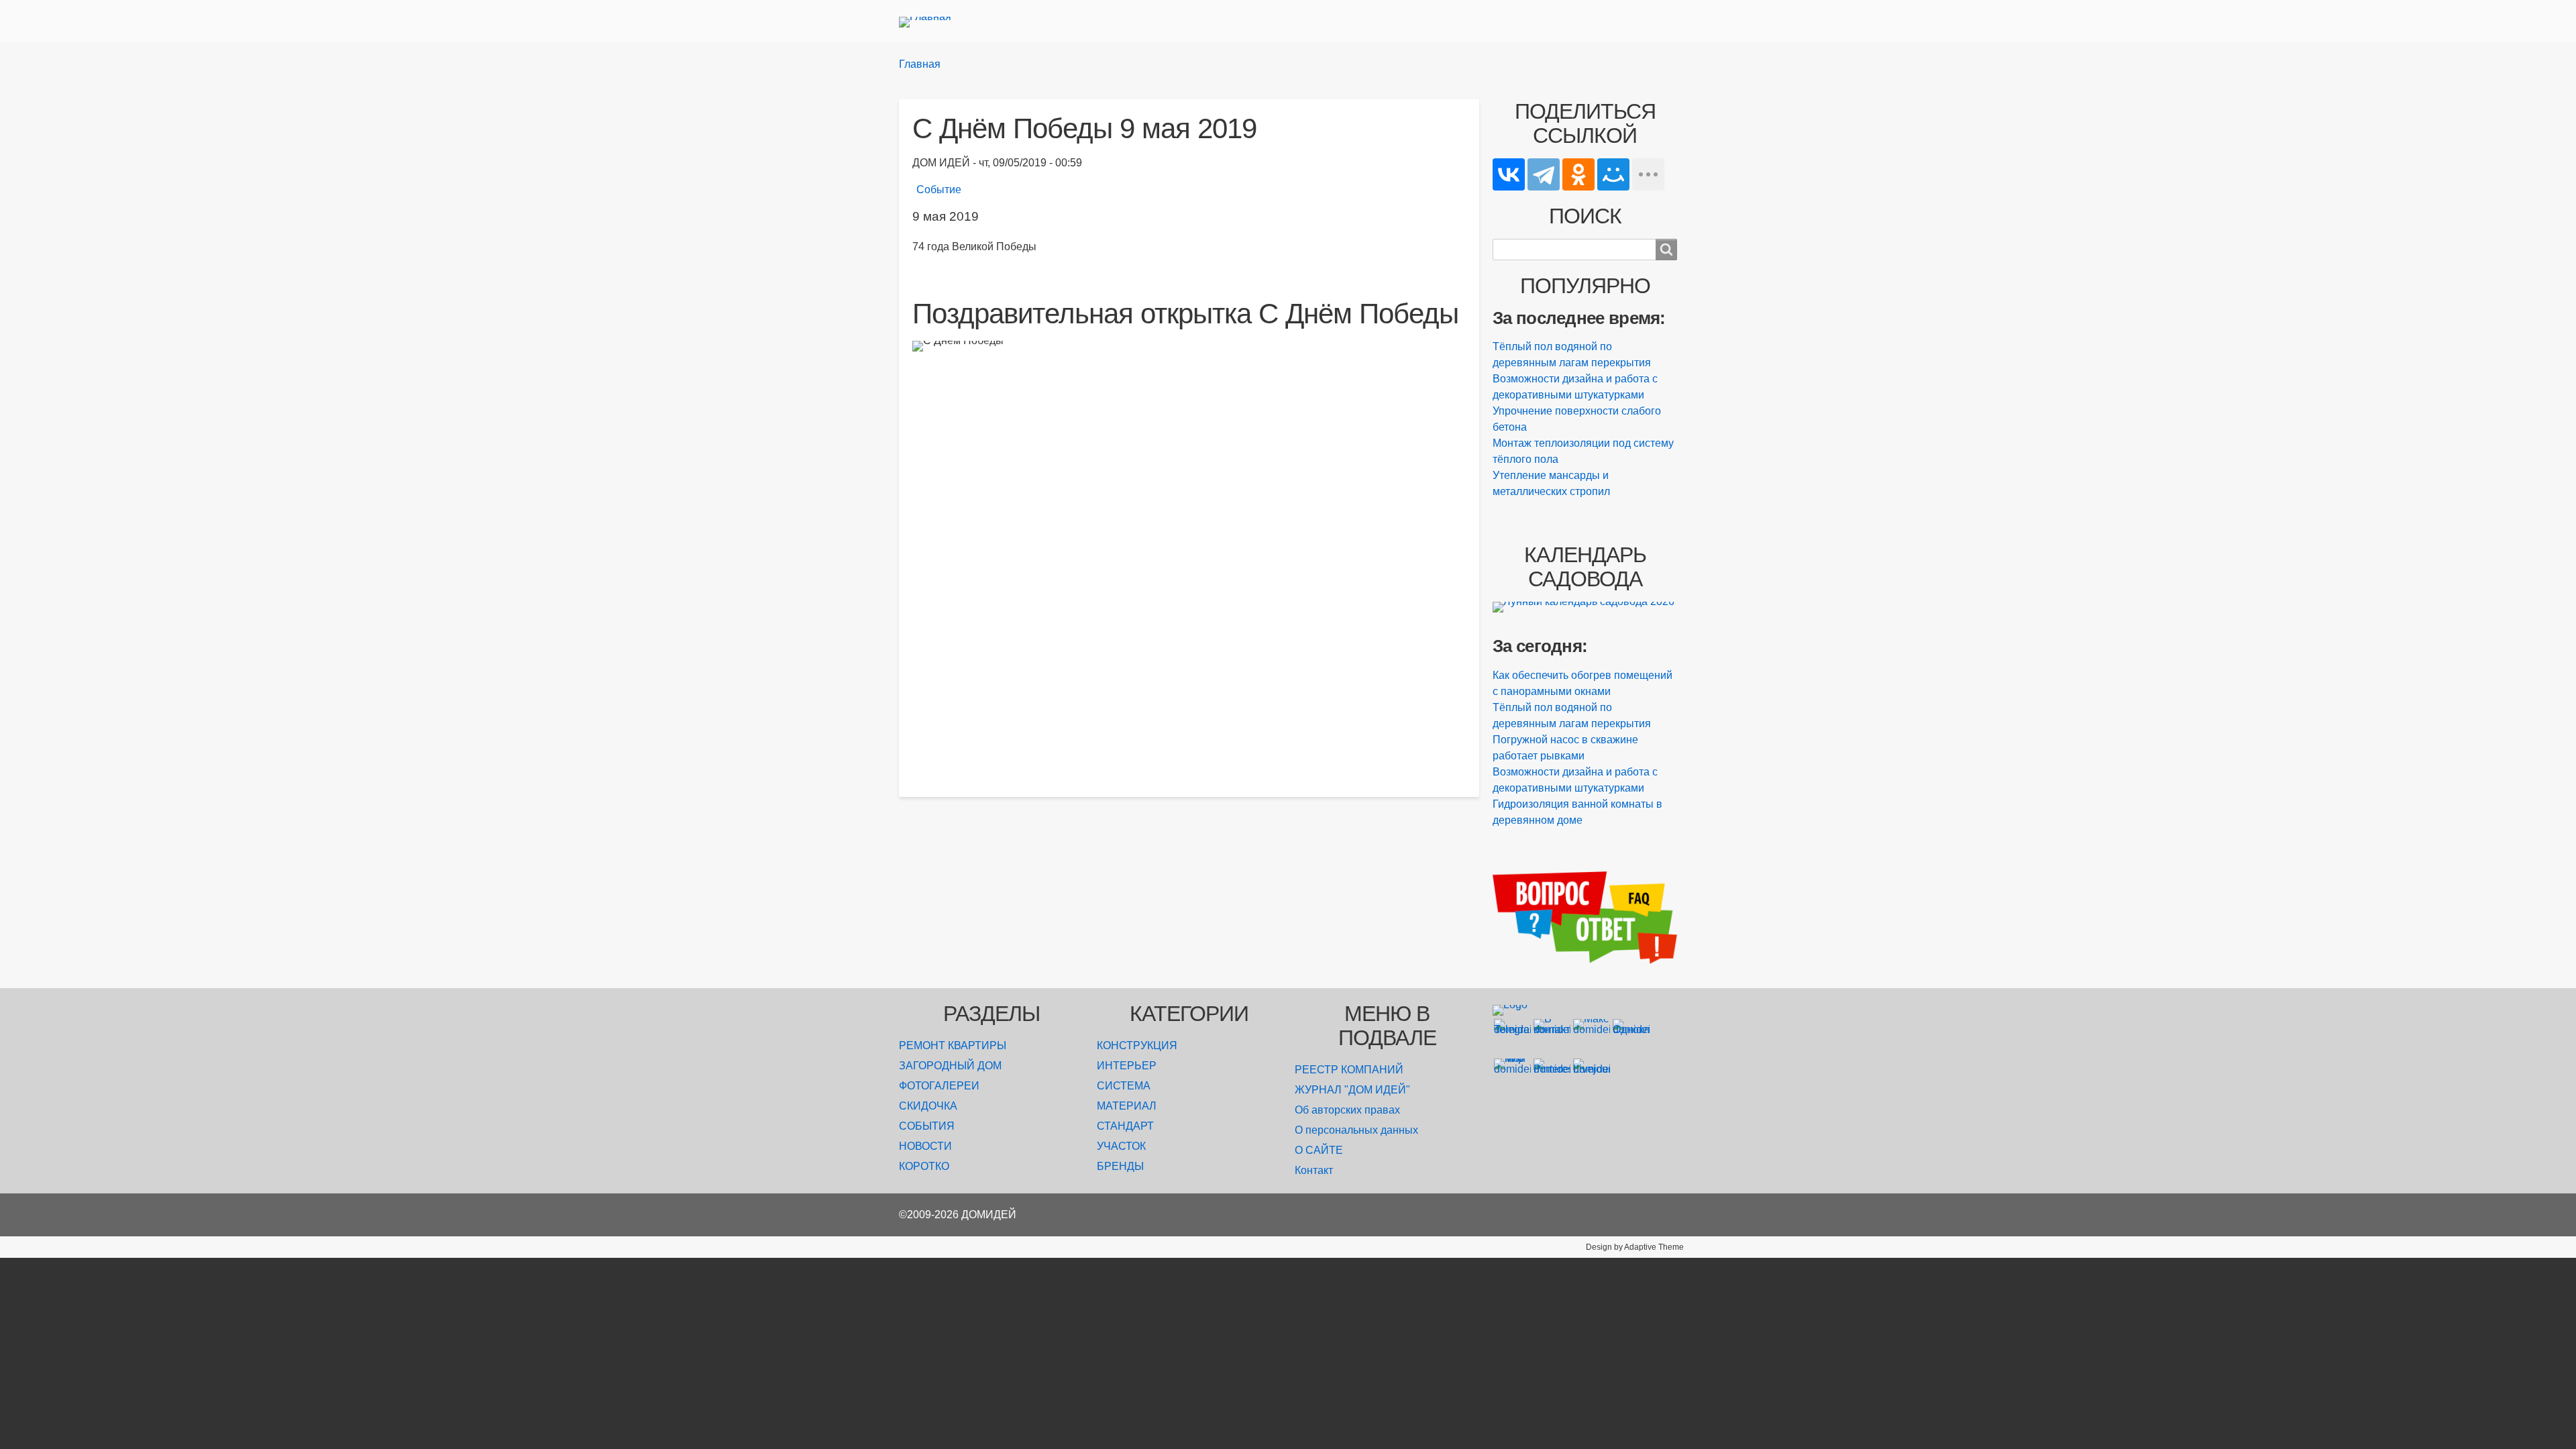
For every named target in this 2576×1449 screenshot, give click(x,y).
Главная (920, 64)
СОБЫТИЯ (927, 1126)
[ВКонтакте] (1509, 174)
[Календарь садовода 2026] (1585, 607)
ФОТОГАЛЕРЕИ (939, 1086)
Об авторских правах (1347, 1110)
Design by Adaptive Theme (1635, 1247)
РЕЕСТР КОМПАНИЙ (1349, 1070)
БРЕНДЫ (1120, 1166)
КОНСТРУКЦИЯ (1137, 1045)
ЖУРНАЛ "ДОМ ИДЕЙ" (1352, 1090)
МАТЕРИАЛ (1127, 1106)
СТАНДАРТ (1125, 1126)
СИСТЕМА (1124, 1086)
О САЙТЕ (1319, 1150)
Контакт (1314, 1170)
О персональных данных (1356, 1130)
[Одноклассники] (1578, 174)
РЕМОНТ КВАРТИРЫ (953, 1045)
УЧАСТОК (1121, 1146)
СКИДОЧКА (928, 1106)
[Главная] (930, 21)
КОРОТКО (924, 1166)
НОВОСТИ (925, 1146)
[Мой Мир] (1613, 174)
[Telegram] (1544, 174)
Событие (939, 190)
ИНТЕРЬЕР (1127, 1066)
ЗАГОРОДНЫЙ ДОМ (950, 1066)
